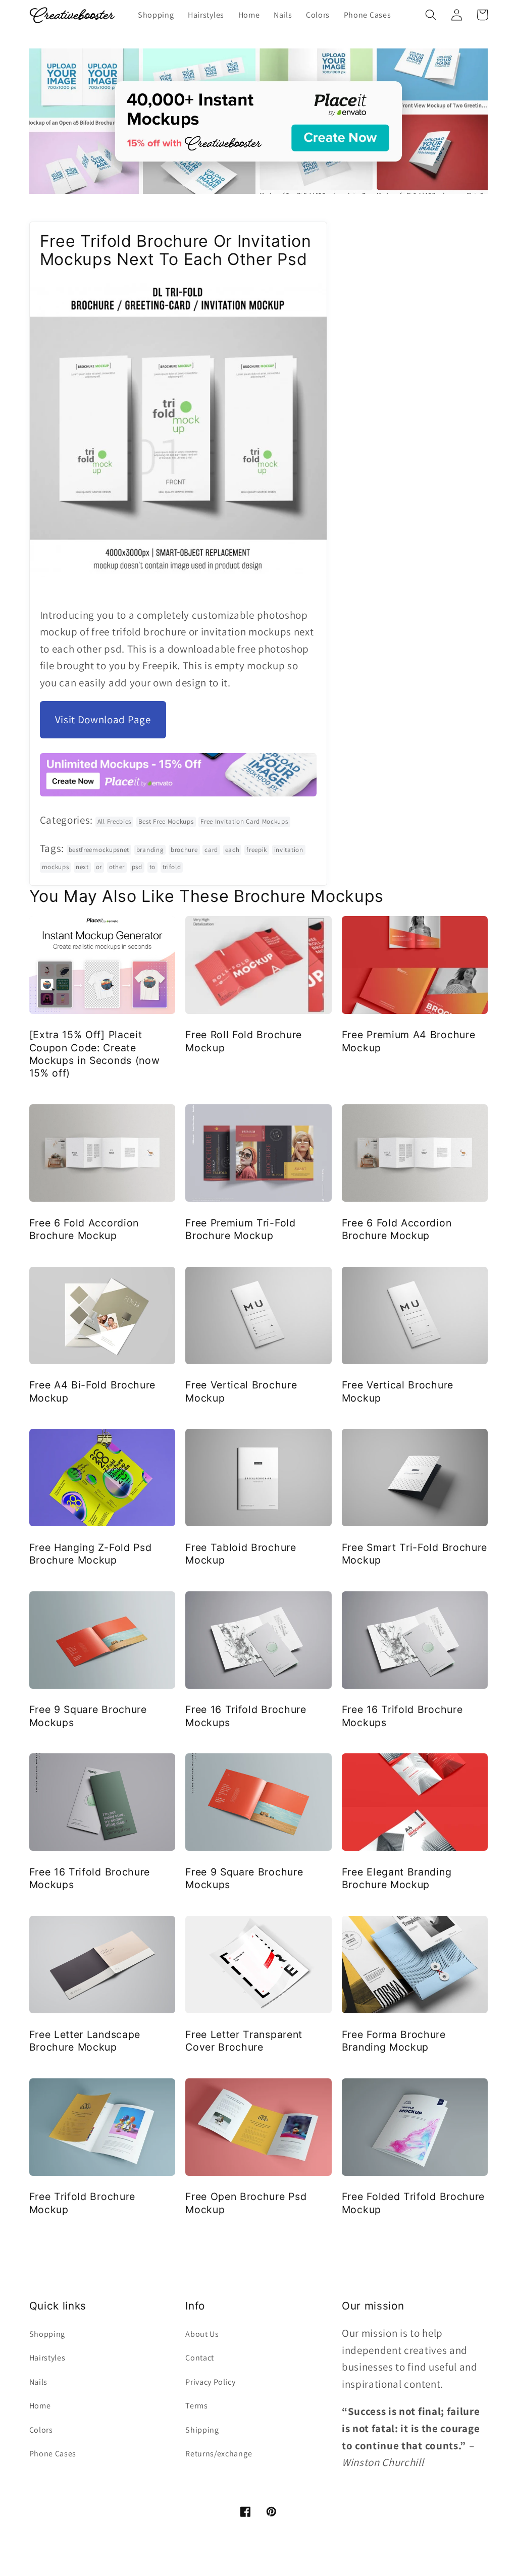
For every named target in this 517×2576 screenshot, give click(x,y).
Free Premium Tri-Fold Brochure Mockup (241, 1229)
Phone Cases (53, 2454)
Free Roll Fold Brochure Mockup (244, 1041)
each (232, 850)
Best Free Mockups (166, 821)
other (117, 867)
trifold (172, 867)
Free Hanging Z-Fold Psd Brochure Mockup (91, 1554)
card (211, 850)
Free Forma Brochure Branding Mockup (394, 2041)
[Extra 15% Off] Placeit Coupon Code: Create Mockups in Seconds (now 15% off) (95, 1054)
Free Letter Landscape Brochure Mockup (85, 2041)
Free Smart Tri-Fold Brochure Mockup (415, 1554)
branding (150, 850)
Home (40, 2406)
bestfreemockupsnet (99, 850)
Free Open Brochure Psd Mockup (246, 2203)
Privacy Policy (211, 2382)
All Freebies (114, 821)
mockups (56, 867)
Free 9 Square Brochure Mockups (88, 1716)
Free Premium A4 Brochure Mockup (409, 1041)
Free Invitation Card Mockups (244, 821)
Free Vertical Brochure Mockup (241, 1391)
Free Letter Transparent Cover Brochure (244, 2041)
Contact (200, 2358)
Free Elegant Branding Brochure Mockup (397, 1878)
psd (137, 867)
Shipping (202, 2430)
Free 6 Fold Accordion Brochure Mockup (84, 1229)
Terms (196, 2406)
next (82, 867)
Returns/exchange (219, 2454)
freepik (257, 850)
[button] (431, 15)
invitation (289, 850)
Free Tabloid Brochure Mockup (241, 1554)
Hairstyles (47, 2358)
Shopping (47, 2334)
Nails (38, 2382)
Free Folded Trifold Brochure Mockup (413, 2203)
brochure (184, 850)
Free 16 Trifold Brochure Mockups (246, 1716)
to (152, 867)
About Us (202, 2334)
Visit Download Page (103, 719)
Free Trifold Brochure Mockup (83, 2203)
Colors (41, 2430)
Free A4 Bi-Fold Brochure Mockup (93, 1391)
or (99, 867)
